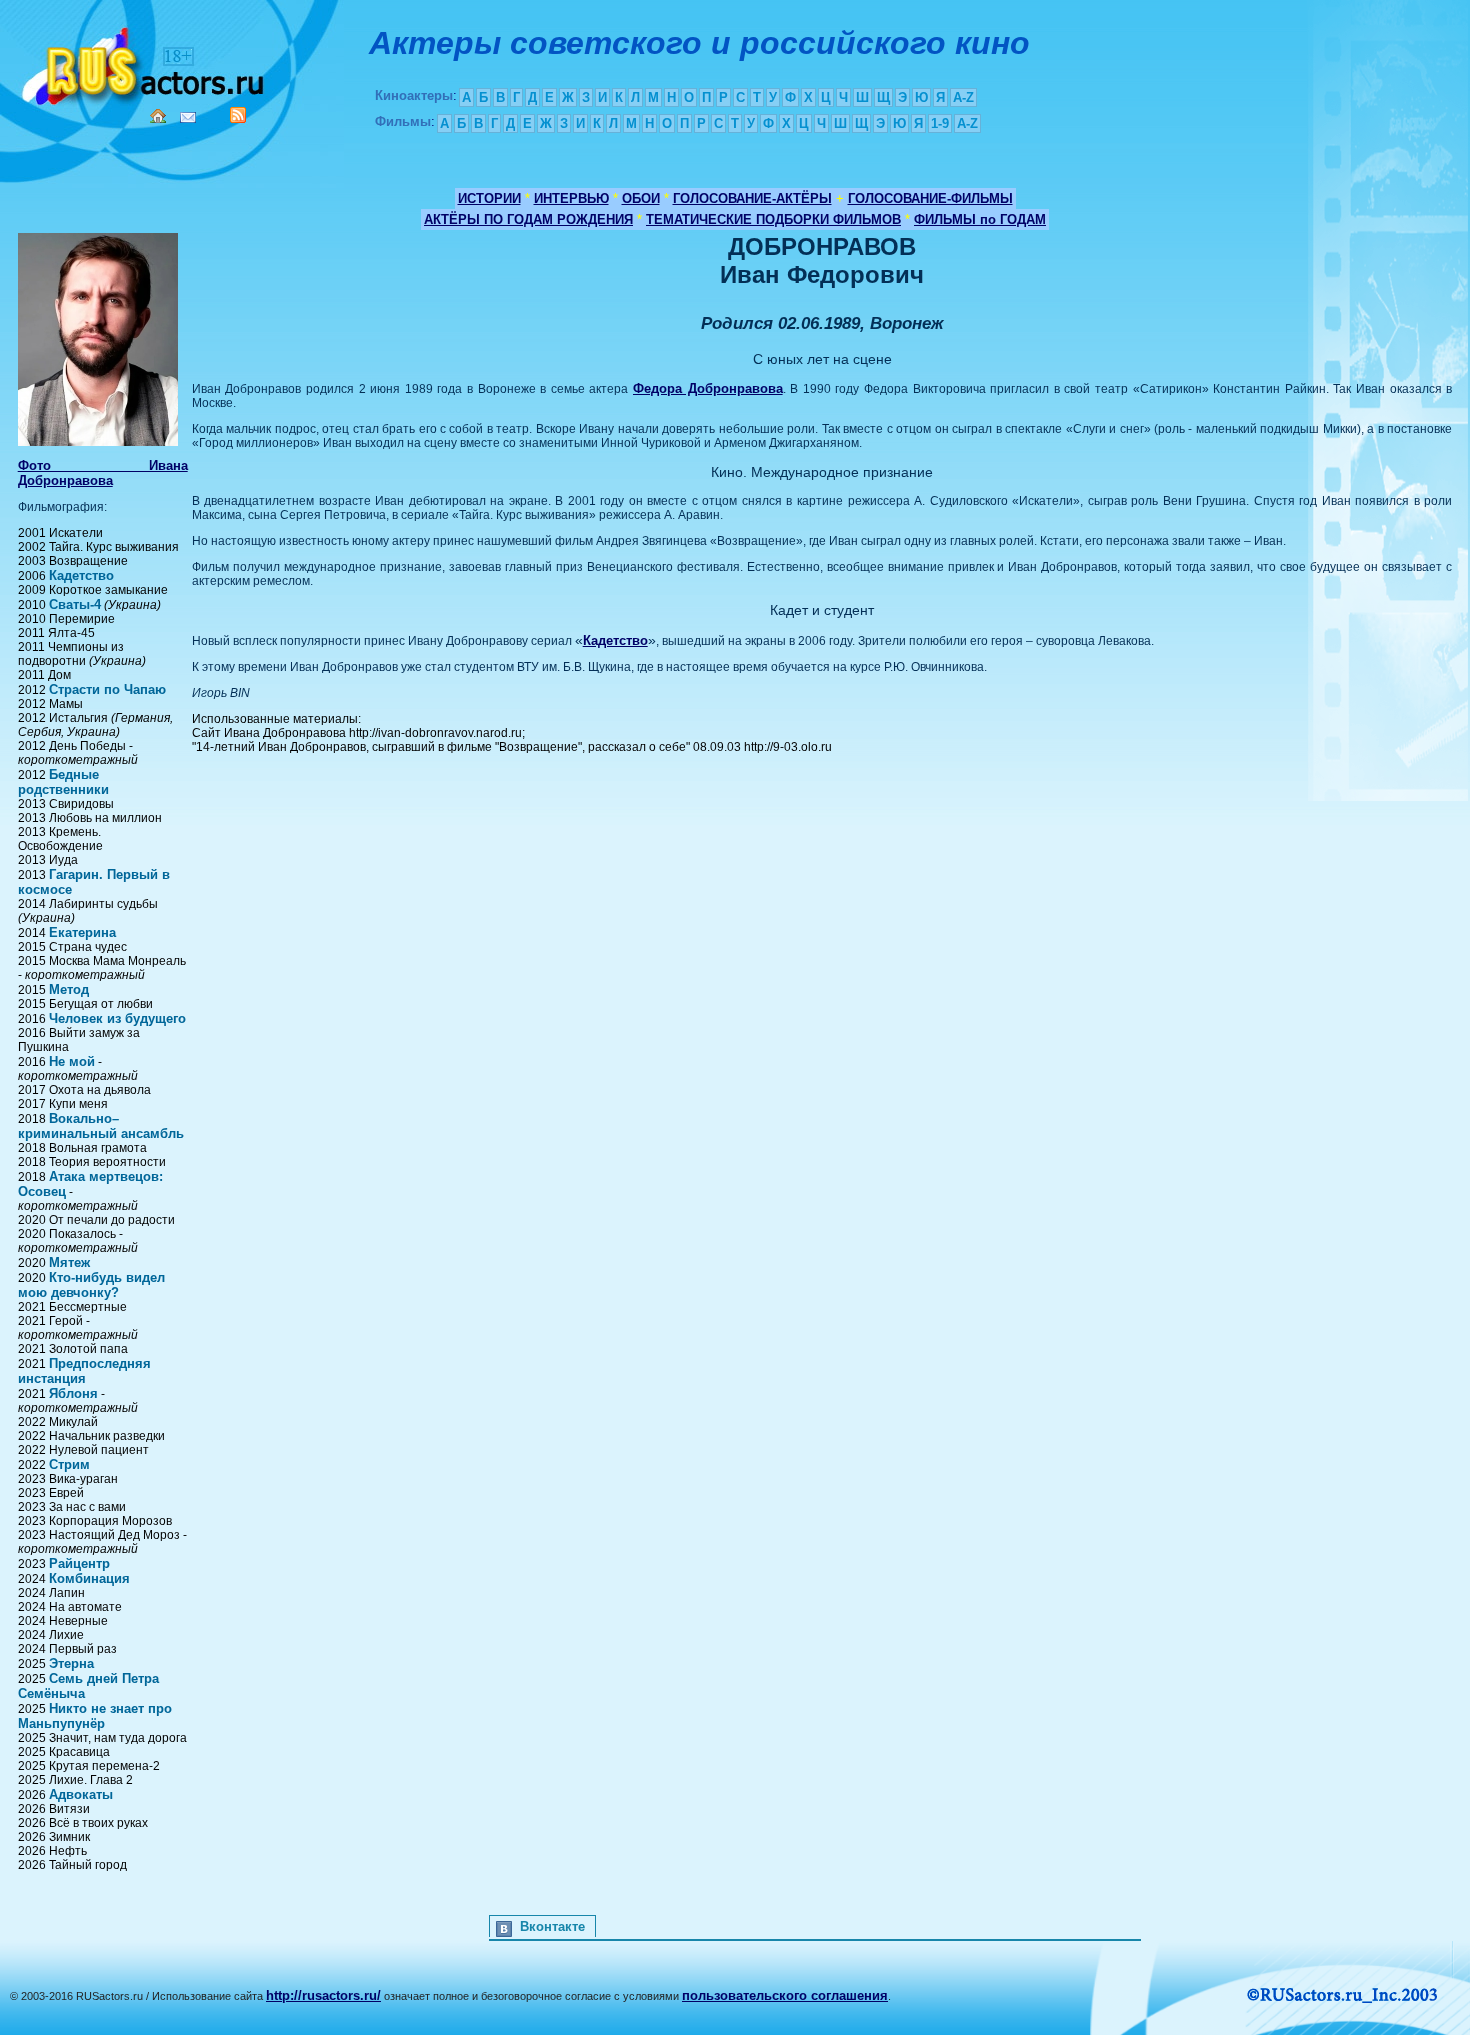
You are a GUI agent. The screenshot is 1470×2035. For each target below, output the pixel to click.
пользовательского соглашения (785, 1995)
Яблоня (73, 1393)
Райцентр (79, 1563)
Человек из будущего (117, 1018)
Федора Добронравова (708, 388)
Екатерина (82, 932)
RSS (238, 115)
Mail (188, 117)
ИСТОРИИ (489, 198)
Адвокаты (81, 1794)
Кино (145, 62)
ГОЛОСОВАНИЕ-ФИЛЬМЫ (930, 198)
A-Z (963, 97)
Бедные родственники (63, 782)
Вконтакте (552, 1926)
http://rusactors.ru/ (323, 1995)
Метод (69, 989)
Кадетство (81, 575)
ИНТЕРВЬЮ (571, 198)
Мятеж (69, 1262)
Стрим (69, 1464)
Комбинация (89, 1578)
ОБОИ (641, 198)
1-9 (940, 123)
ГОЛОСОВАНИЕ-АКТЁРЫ (752, 198)
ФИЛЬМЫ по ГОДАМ (980, 219)
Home (158, 116)
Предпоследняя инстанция (84, 1371)
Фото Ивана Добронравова (103, 473)
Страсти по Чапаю (107, 689)
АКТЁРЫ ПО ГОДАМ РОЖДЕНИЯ (528, 219)
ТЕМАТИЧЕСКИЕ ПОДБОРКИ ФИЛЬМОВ (773, 219)
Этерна (71, 1663)
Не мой (72, 1061)
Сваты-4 (75, 604)
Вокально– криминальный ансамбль (101, 1126)
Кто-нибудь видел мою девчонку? (91, 1285)
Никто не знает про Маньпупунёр (95, 1716)
